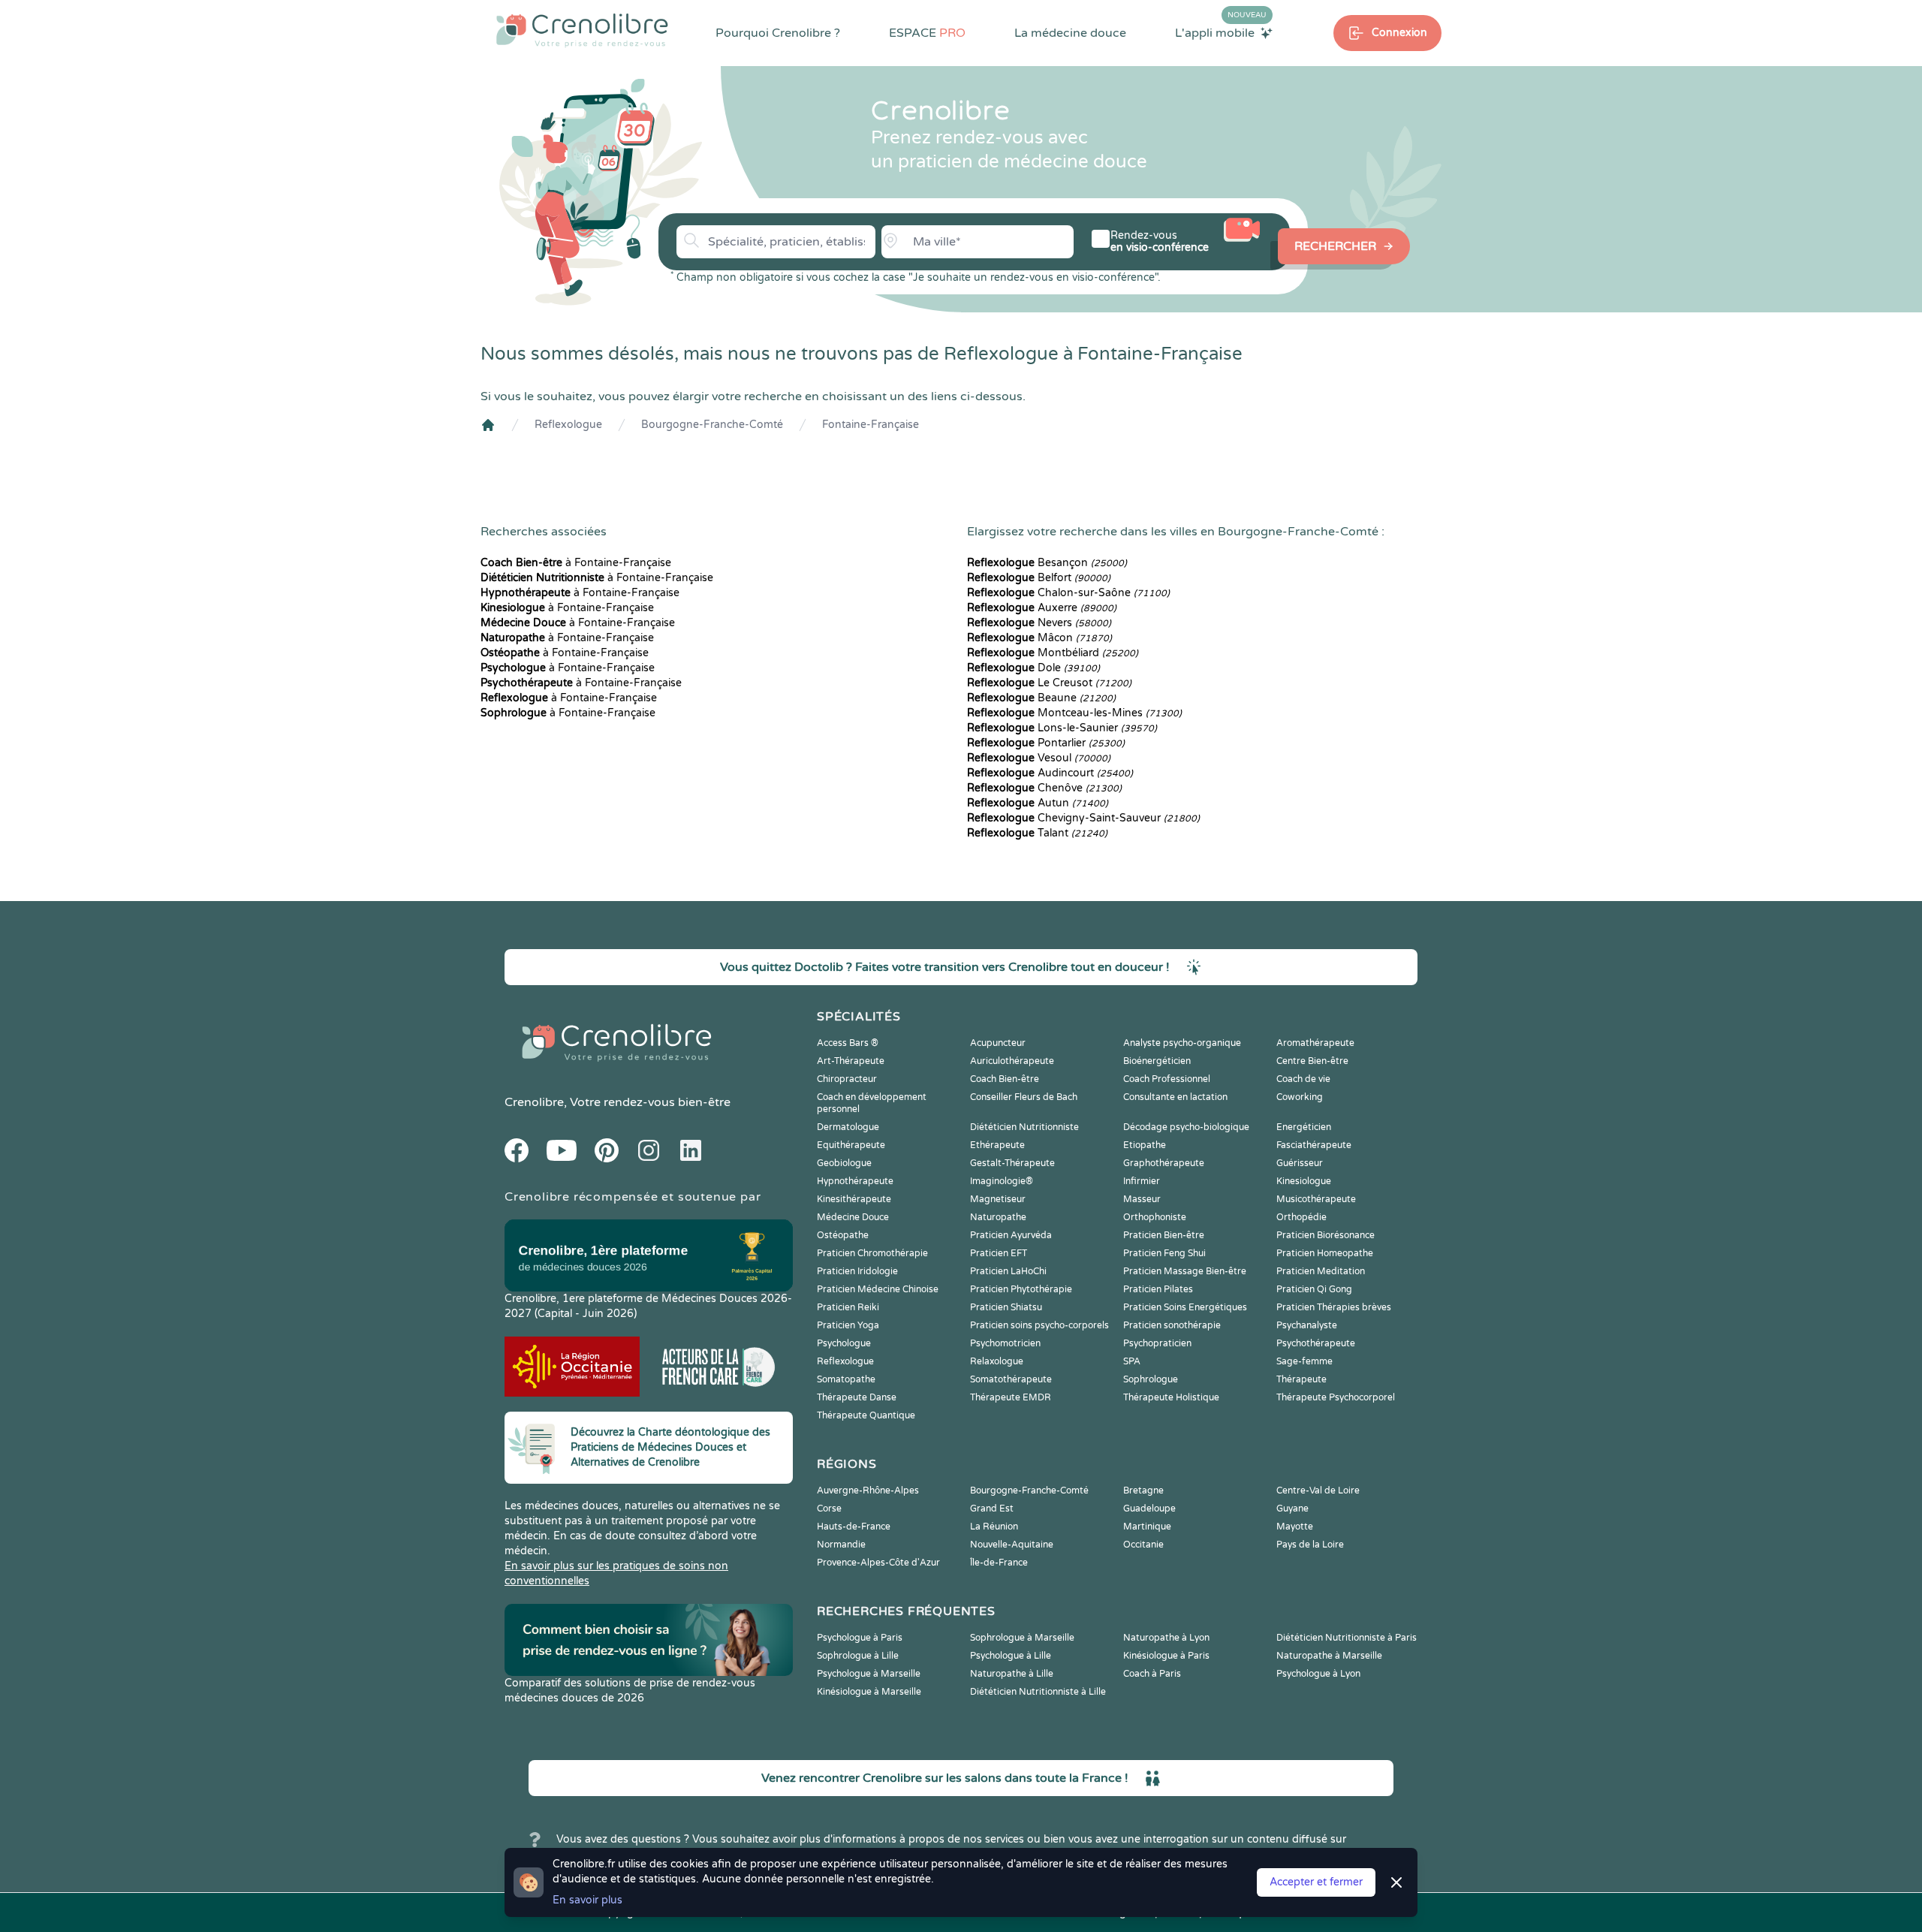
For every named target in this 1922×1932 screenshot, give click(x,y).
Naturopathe (998, 1217)
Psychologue (844, 1343)
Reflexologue (568, 425)
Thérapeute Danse (857, 1397)
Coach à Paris (1152, 1674)
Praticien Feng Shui (1164, 1253)
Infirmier (1142, 1181)
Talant (1037, 833)
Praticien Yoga (848, 1325)
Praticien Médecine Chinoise (878, 1289)
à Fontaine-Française (576, 563)
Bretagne (1143, 1490)
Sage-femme (1304, 1361)
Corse (829, 1509)
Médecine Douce (853, 1217)
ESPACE (927, 33)
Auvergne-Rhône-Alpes (868, 1490)
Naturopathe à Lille (1012, 1674)
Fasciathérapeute (1314, 1145)
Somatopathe (846, 1379)
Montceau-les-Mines (1074, 713)
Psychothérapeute (1316, 1343)
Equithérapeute (851, 1145)
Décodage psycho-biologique (1186, 1127)
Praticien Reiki (848, 1307)
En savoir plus (587, 1900)
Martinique (1147, 1527)
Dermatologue (848, 1127)
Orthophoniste (1155, 1217)
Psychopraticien (1157, 1343)
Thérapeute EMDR (1011, 1397)
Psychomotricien (1005, 1343)
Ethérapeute (997, 1145)
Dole (1033, 668)
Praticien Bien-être (1164, 1235)
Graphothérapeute (1164, 1163)
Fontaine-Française (871, 425)
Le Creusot (1049, 683)
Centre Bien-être (1312, 1061)
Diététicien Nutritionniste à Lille (1038, 1692)
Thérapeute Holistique (1171, 1397)
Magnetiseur (998, 1199)
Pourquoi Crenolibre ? (778, 33)
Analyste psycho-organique (1182, 1043)
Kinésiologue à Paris (1166, 1656)
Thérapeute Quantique (866, 1415)
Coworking (1300, 1097)
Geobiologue (844, 1163)
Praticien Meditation (1321, 1271)
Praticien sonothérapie (1172, 1325)
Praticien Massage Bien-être (1185, 1271)
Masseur (1142, 1199)
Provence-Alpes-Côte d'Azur (878, 1563)
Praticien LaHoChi (1008, 1271)
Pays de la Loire (1310, 1545)
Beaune (1041, 698)
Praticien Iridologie (857, 1271)
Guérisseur (1300, 1163)
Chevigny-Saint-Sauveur (1083, 818)
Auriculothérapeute (1012, 1061)
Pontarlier (1046, 743)
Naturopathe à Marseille (1329, 1656)
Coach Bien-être (1005, 1079)
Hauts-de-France (854, 1527)
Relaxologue (997, 1361)
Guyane (1292, 1509)
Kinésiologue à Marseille (869, 1692)
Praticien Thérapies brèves (1334, 1307)
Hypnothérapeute (855, 1181)
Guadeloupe (1149, 1509)
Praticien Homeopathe (1325, 1253)
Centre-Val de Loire (1318, 1490)
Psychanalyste (1307, 1325)
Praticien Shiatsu (1006, 1307)
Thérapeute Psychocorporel (1336, 1397)
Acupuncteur (998, 1043)
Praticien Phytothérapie (1021, 1289)
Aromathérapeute (1315, 1043)
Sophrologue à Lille (858, 1656)
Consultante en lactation (1175, 1097)
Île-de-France (999, 1563)
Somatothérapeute (1011, 1379)
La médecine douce (1070, 33)
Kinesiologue (1304, 1181)
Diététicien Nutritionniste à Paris (1347, 1638)
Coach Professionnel (1167, 1079)
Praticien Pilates (1158, 1289)
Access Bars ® (848, 1043)
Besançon (1047, 563)
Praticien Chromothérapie (872, 1253)
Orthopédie (1301, 1217)
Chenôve (1044, 788)
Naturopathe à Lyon (1166, 1638)
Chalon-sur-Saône (1068, 593)
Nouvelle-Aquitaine (1012, 1545)
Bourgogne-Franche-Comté (712, 425)
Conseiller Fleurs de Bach (1024, 1097)
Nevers (1039, 623)
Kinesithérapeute (854, 1199)
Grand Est (992, 1509)
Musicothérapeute (1316, 1199)
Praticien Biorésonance (1326, 1235)
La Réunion (994, 1527)
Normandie (841, 1545)
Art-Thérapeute (851, 1061)
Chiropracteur (847, 1079)
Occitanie (1143, 1545)
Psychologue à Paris (860, 1638)
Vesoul (1039, 758)
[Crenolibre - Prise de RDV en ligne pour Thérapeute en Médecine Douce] (582, 30)
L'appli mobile (1221, 32)
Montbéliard (1053, 653)
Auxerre (1042, 608)
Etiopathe (1145, 1145)
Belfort (1039, 578)
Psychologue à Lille (1011, 1656)
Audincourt (1050, 773)
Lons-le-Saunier (1062, 728)
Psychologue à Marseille (869, 1674)
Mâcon (1039, 638)
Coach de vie (1303, 1079)
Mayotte (1295, 1527)
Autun (1038, 803)
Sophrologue (1151, 1379)
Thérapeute (1301, 1379)
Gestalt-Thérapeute (1012, 1163)
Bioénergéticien (1157, 1061)
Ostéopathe (843, 1235)
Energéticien (1304, 1127)
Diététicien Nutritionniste (1024, 1127)
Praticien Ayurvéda (1011, 1235)
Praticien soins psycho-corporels (1039, 1325)
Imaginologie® (1002, 1181)
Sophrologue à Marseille (1022, 1638)
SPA (1132, 1361)
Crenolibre (534, 1102)
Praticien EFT (999, 1253)
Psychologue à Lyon (1318, 1674)
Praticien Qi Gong (1314, 1289)
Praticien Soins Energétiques (1185, 1307)
